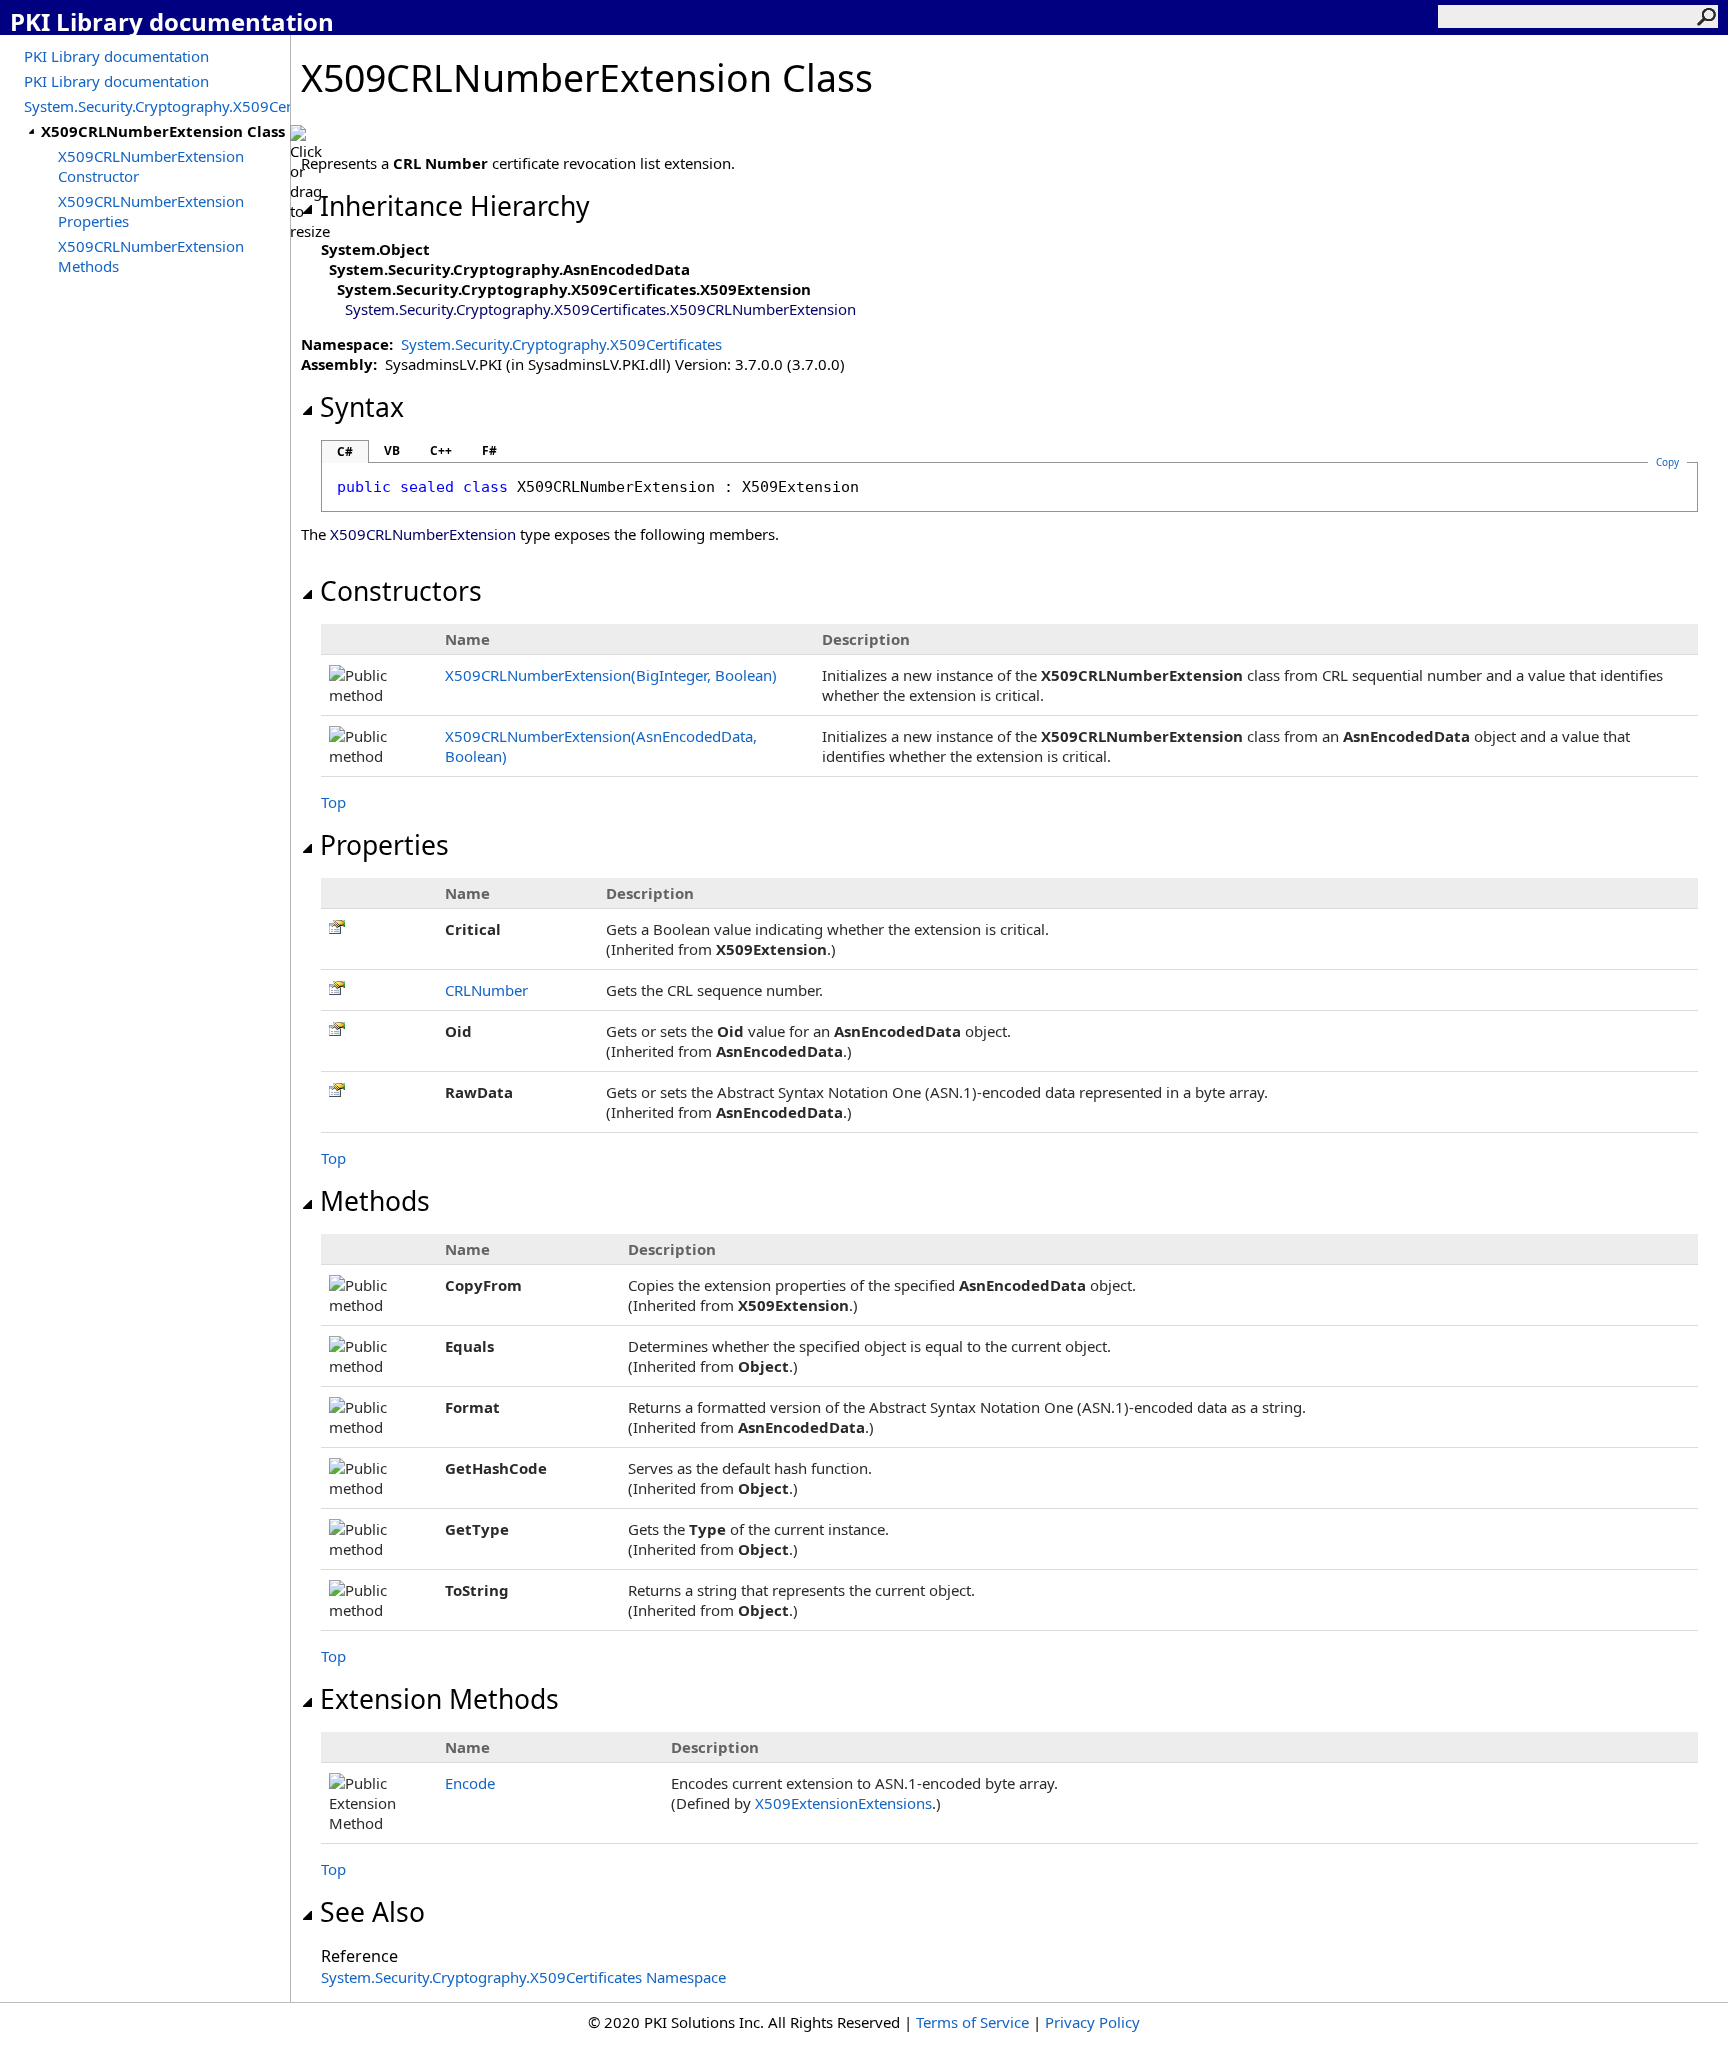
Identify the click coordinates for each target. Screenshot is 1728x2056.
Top (333, 802)
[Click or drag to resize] (310, 183)
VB (392, 450)
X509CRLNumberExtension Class (163, 131)
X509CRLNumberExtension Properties (151, 211)
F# (489, 450)
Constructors (401, 591)
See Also (372, 1912)
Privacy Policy (1092, 2022)
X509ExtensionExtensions (843, 1803)
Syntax (362, 407)
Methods (375, 1201)
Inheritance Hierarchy (455, 206)
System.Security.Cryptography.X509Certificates (157, 106)
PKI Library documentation (116, 56)
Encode (470, 1783)
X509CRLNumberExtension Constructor (151, 166)
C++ (441, 450)
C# (345, 451)
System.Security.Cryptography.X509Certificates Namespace (523, 1977)
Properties (384, 845)
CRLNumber (486, 990)
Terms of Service (972, 2022)
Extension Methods (439, 1699)
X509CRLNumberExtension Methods (151, 256)
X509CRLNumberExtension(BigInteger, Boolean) (611, 675)
